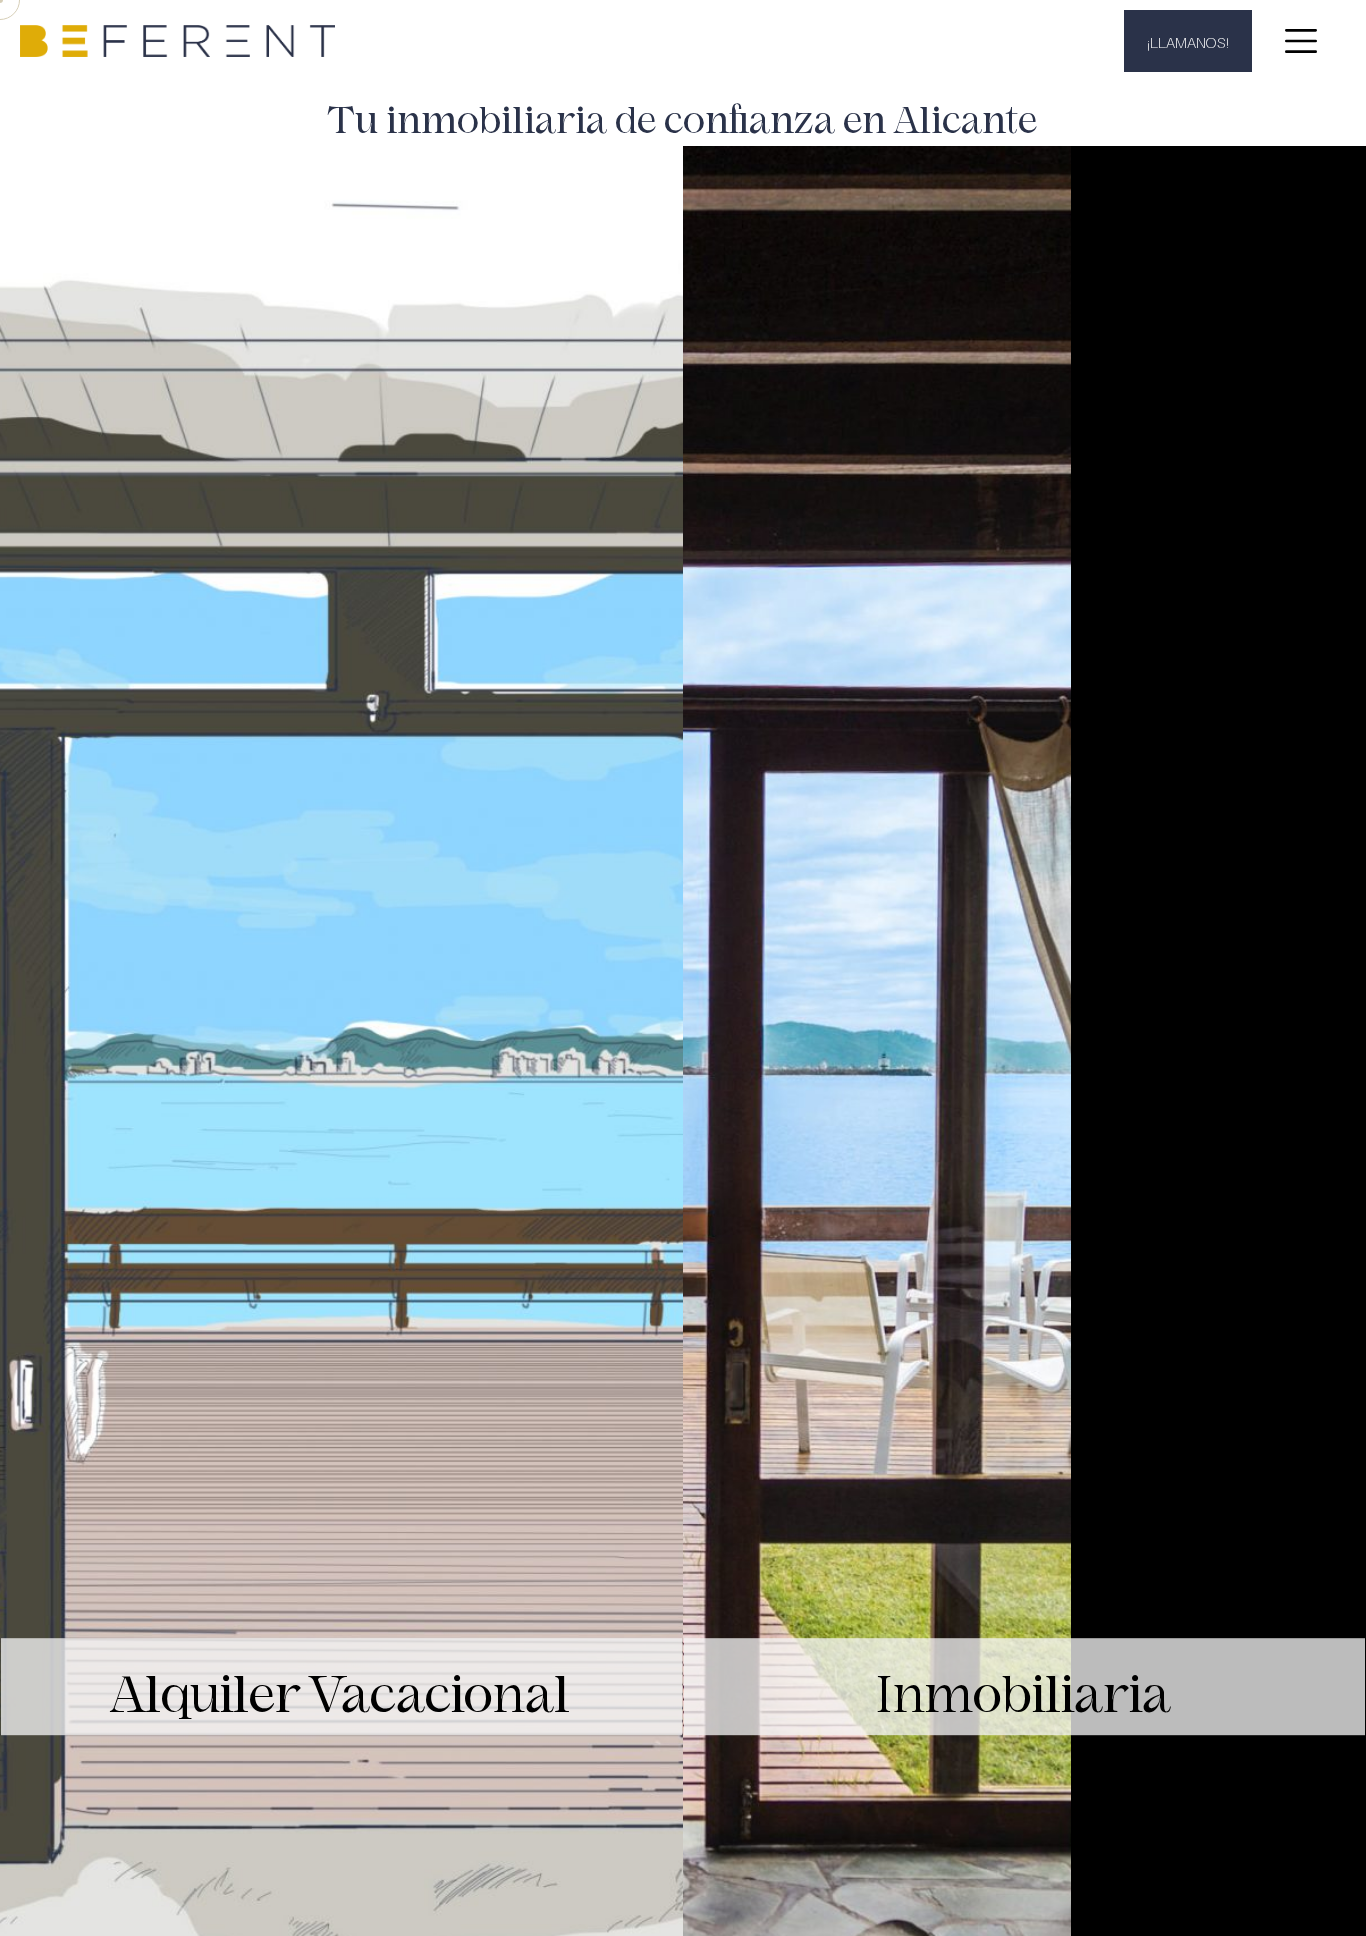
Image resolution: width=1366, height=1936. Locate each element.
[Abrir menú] (1301, 41)
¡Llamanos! (1188, 41)
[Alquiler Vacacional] (341, 296)
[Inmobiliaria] (1024, 296)
